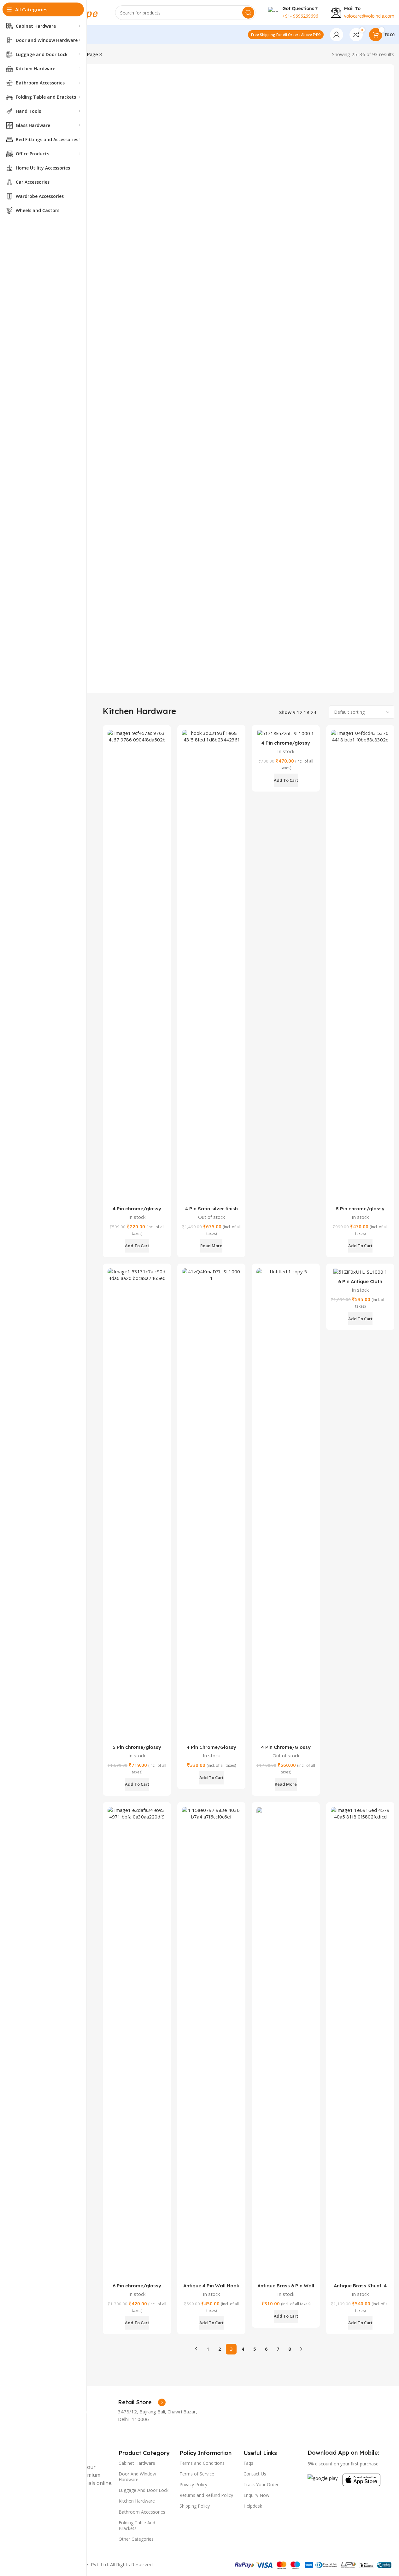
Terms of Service (197, 2474)
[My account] (337, 35)
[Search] (248, 13)
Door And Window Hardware (137, 2477)
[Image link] (323, 2477)
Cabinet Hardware (137, 2463)
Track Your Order (261, 2484)
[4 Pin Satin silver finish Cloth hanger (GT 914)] (211, 966)
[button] (137, 1246)
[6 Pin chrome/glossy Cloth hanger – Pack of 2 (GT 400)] (137, 2043)
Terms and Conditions (202, 2463)
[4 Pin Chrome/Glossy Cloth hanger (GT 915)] (286, 1505)
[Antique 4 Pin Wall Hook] (211, 2043)
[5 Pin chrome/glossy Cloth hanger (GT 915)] (137, 1505)
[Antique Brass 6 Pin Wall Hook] (286, 2043)
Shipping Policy (195, 2506)
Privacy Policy (193, 2484)
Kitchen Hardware (137, 2501)
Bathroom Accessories (142, 2512)
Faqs (248, 2463)
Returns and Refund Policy (206, 2495)
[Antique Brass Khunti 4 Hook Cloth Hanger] (360, 2043)
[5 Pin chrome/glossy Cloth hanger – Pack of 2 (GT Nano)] (360, 966)
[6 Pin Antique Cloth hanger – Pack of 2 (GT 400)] (360, 1272)
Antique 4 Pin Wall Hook (211, 2286)
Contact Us (255, 2474)
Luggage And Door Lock (144, 2490)
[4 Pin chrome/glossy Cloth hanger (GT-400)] (137, 966)
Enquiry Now (256, 2495)
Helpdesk (253, 2506)
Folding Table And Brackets (137, 2525)
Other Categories (136, 2539)
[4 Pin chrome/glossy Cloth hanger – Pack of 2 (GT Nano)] (286, 733)
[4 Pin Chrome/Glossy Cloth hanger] (211, 1505)
